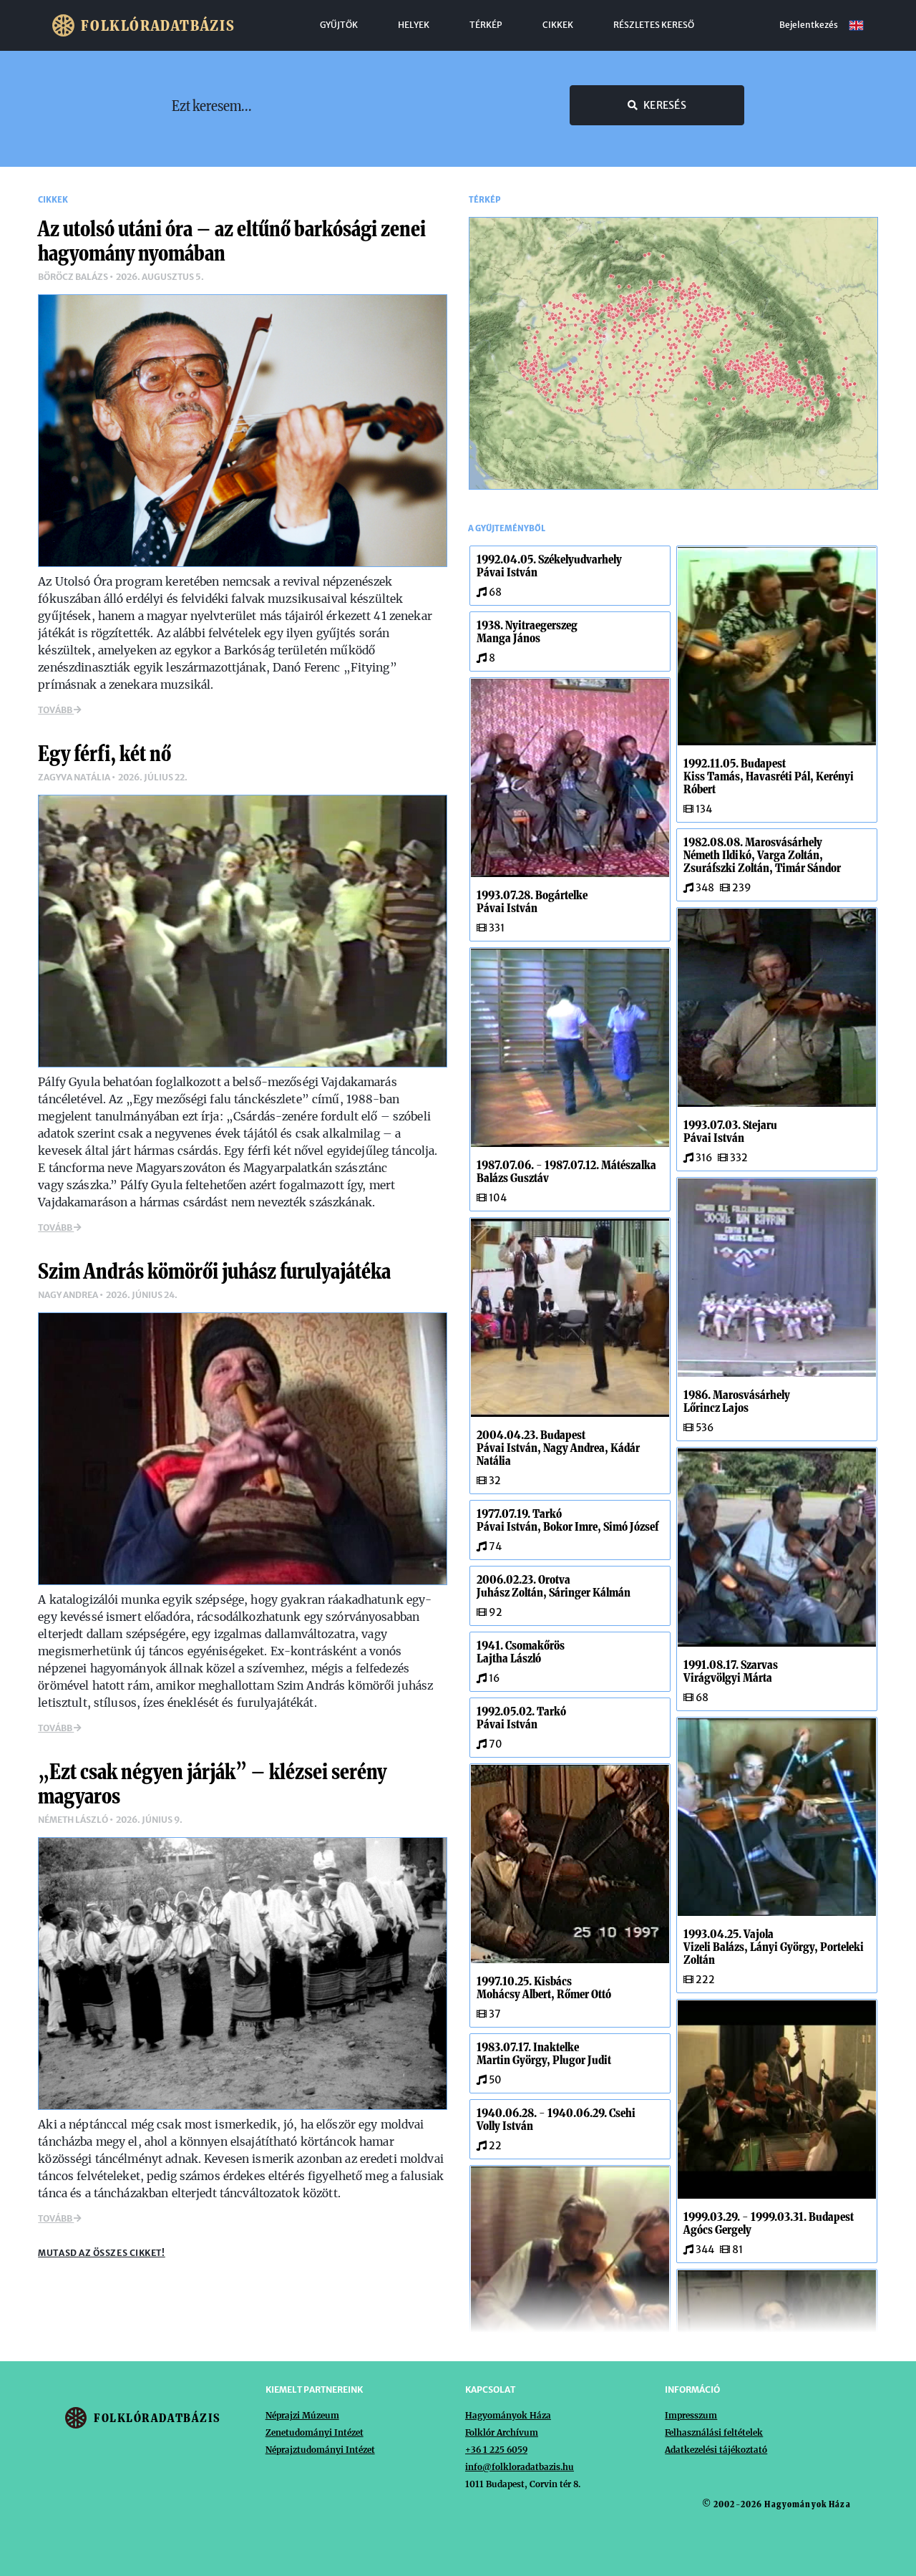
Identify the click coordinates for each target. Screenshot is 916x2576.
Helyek (414, 25)
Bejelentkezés (809, 25)
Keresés (665, 105)
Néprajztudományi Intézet (320, 2450)
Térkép (486, 25)
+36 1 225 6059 (496, 2450)
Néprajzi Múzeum (302, 2415)
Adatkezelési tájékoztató (716, 2450)
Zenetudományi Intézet (315, 2432)
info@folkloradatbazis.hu (520, 2467)
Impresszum (691, 2415)
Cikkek (558, 25)
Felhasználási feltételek (714, 2432)
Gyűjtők (339, 25)
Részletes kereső (654, 25)
